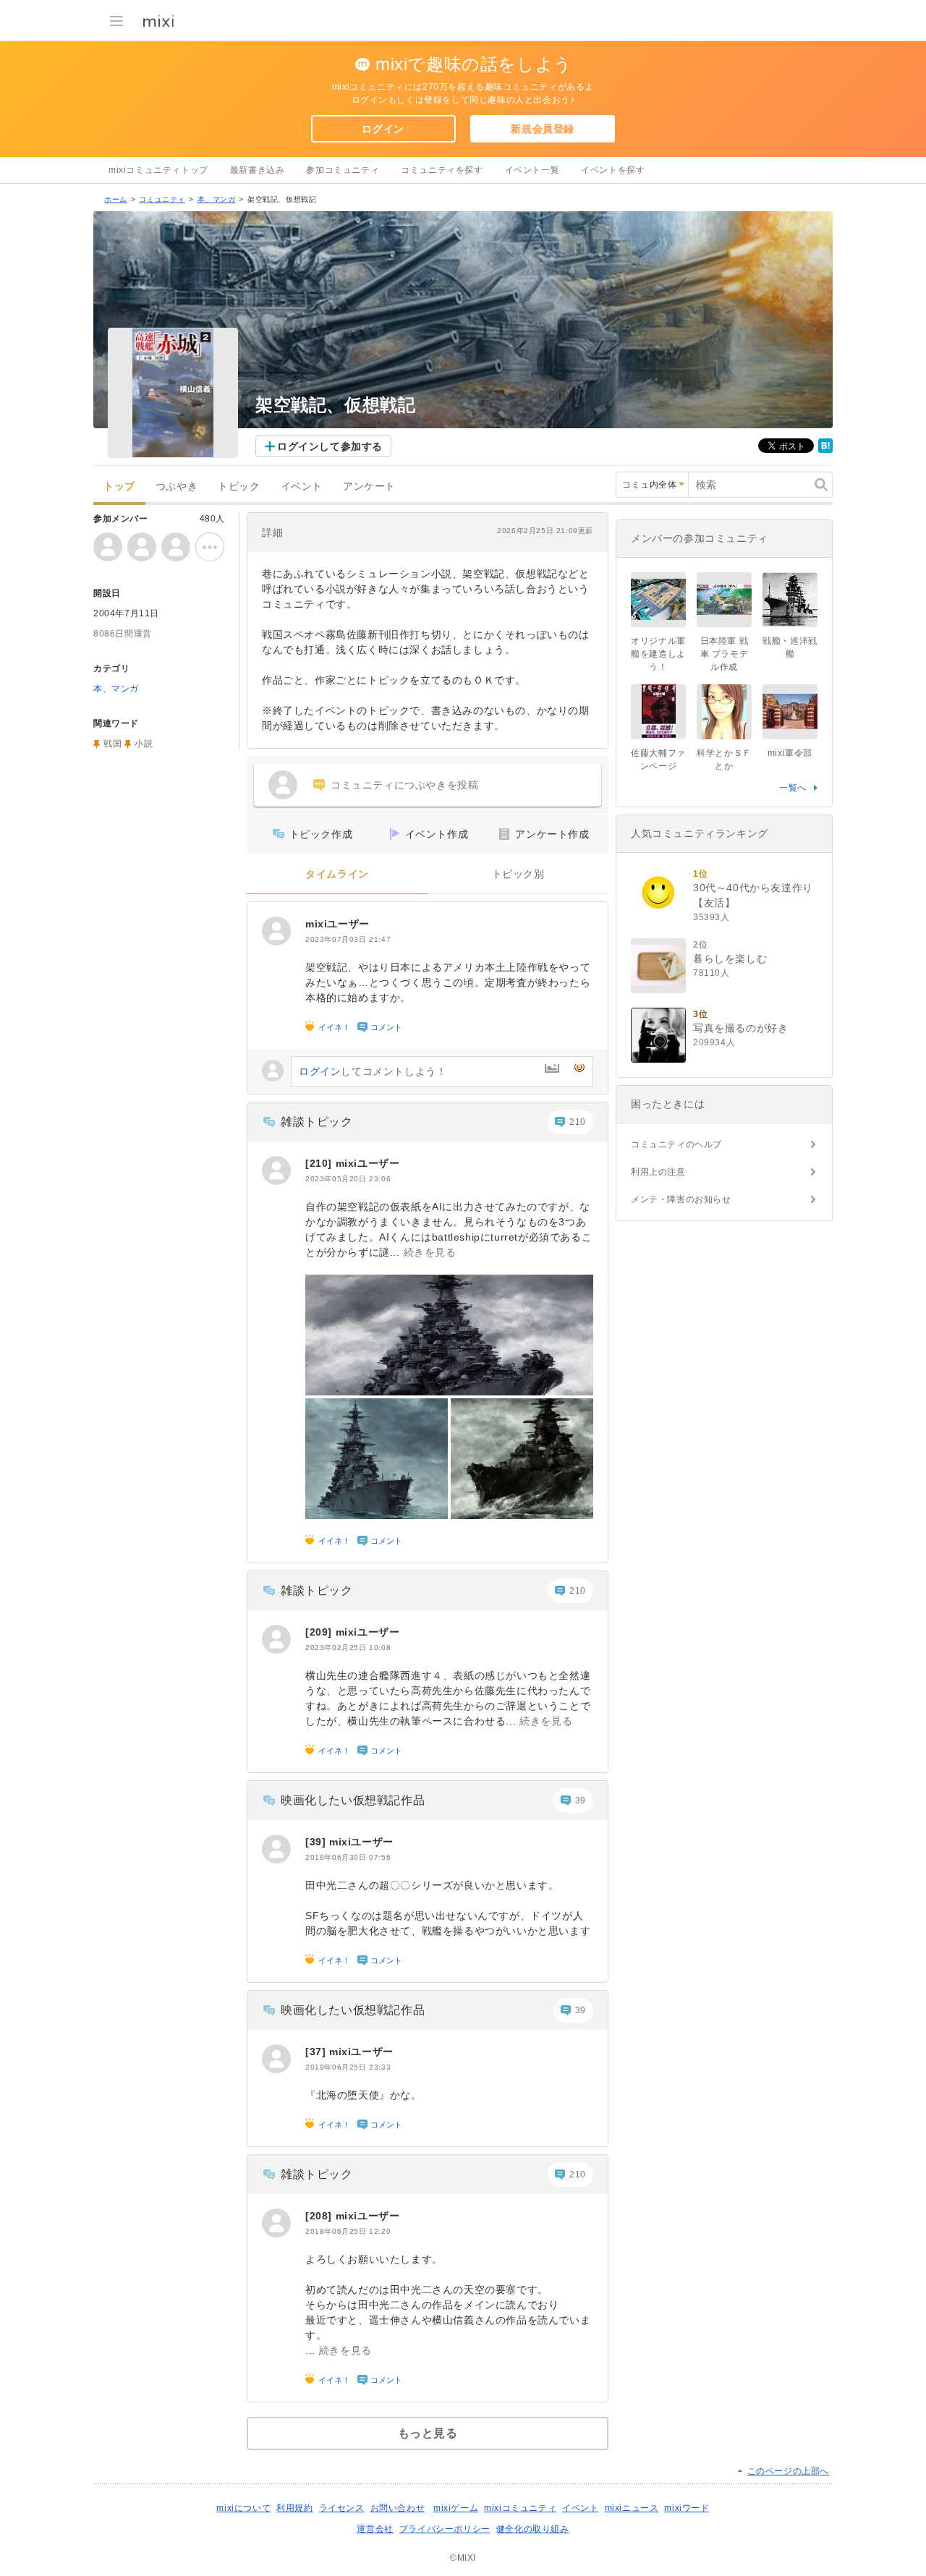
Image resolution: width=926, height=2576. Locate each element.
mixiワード (687, 2508)
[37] (317, 2052)
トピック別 (518, 874)
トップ (119, 486)
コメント (386, 1027)
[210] (320, 1163)
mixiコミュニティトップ (158, 170)
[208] (320, 2216)
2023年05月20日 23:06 (348, 1179)
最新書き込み (258, 170)
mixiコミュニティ (520, 2508)
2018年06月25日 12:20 (348, 2231)
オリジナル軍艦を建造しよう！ (658, 654)
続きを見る (430, 1252)
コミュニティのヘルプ (676, 1144)
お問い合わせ (398, 2508)
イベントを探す (613, 170)
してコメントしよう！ (373, 1071)
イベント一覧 (532, 170)
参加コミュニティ (343, 170)
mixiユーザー (337, 924)
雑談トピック (317, 1122)
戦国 (112, 744)
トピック (239, 486)
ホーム (116, 199)
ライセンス (342, 2508)
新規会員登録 (543, 129)
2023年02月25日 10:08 (348, 1648)
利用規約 (294, 2508)
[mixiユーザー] (276, 931)
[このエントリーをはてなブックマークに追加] (825, 450)
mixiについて (243, 2508)
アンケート (369, 486)
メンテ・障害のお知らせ (681, 1199)
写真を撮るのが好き (740, 1028)
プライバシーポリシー (445, 2529)
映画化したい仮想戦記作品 (353, 1800)
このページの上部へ (788, 2471)
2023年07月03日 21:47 (348, 939)
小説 (144, 744)
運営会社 (375, 2529)
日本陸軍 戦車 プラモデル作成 (725, 654)
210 (578, 1122)
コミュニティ (162, 199)
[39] (317, 1842)
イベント (302, 486)
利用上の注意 (658, 1172)
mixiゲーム (456, 2508)
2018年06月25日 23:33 (348, 2067)
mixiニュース (632, 2508)
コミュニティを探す (442, 170)
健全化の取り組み (533, 2529)
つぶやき (177, 486)
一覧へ (793, 788)
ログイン (383, 129)
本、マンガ (217, 199)
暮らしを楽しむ (730, 958)
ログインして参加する (330, 446)
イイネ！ (334, 1027)
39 (581, 1801)
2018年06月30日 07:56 (348, 1857)
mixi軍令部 (790, 753)
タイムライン (337, 874)
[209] (320, 1632)
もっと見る (428, 2433)
